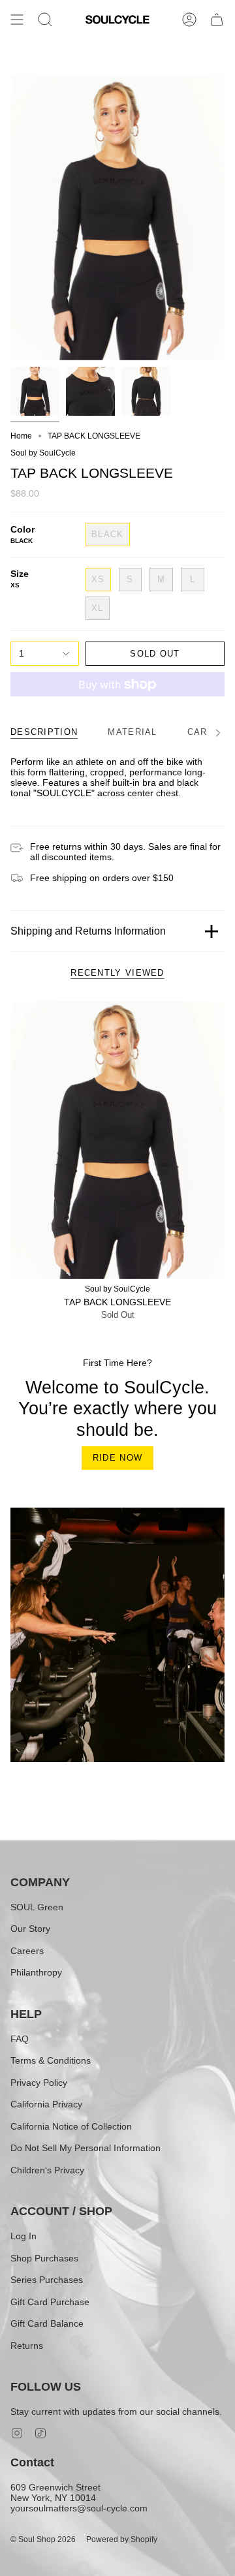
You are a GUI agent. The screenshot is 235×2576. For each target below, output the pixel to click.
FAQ (20, 2039)
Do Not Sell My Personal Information (86, 2148)
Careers (27, 1951)
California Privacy (46, 2104)
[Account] (189, 20)
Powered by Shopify (122, 2539)
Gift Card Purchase (50, 2302)
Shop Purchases (44, 2258)
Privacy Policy (39, 2083)
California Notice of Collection (71, 2126)
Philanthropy (36, 1972)
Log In (23, 2236)
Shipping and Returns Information (88, 931)
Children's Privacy (47, 2170)
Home (21, 436)
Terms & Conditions (51, 2060)
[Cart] (217, 20)
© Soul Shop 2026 (43, 2539)
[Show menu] (17, 20)
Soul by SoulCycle (43, 453)
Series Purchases (47, 2280)
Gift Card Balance (47, 2323)
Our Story (30, 1929)
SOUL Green (37, 1907)
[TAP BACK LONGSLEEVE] (117, 1140)
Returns (27, 2346)
